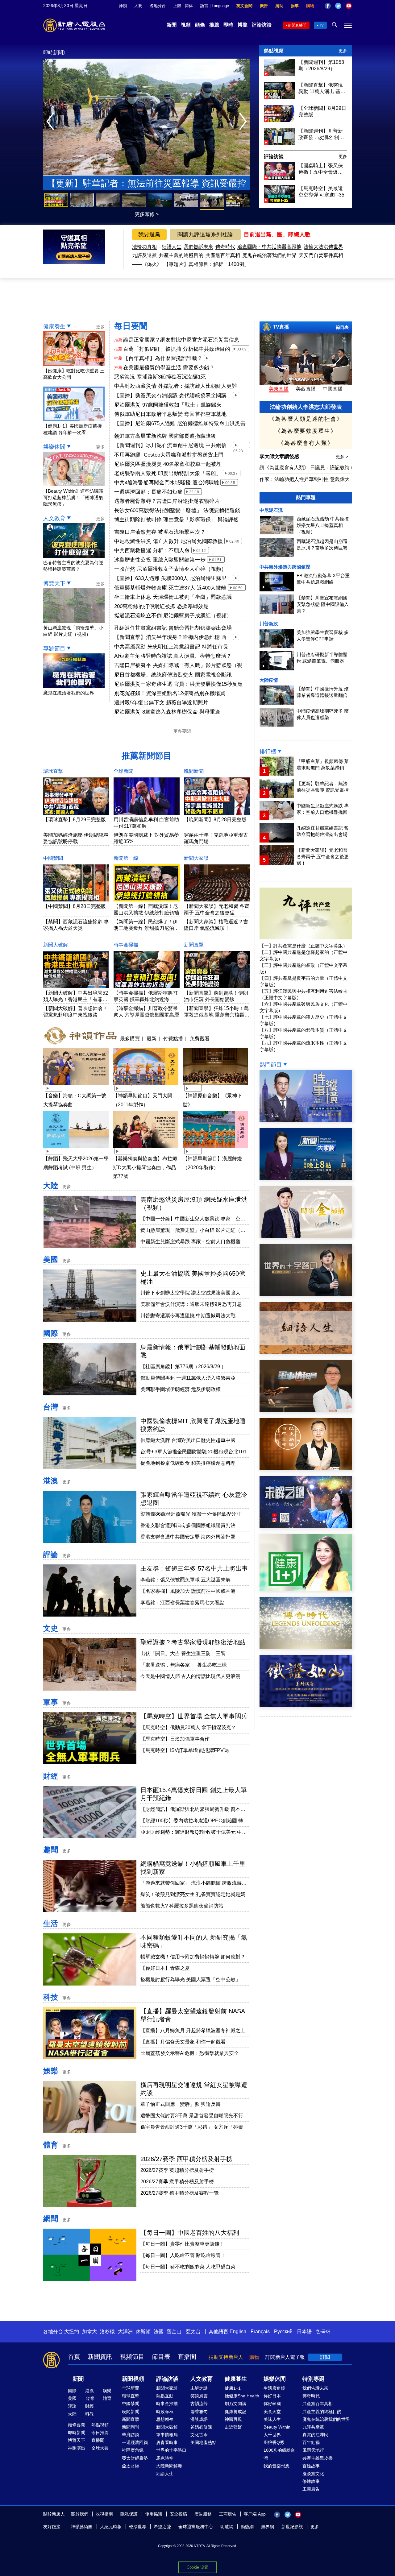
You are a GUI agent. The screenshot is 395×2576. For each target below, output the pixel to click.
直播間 (187, 2357)
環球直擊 (53, 771)
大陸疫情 (269, 680)
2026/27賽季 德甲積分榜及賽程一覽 (180, 2193)
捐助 (279, 6)
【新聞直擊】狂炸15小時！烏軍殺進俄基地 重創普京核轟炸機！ (217, 1015)
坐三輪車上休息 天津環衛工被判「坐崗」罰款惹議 (173, 597)
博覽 (243, 25)
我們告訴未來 (198, 247)
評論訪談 (262, 25)
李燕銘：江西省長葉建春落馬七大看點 (182, 1603)
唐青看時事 (167, 2442)
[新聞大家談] (306, 1178)
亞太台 (193, 2332)
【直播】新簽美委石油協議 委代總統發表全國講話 (170, 396)
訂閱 (325, 2357)
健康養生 (54, 326)
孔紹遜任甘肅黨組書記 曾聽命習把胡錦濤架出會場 (173, 628)
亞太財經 (131, 2466)
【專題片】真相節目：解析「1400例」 (206, 264)
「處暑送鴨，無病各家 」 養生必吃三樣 (184, 1665)
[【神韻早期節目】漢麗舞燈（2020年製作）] (215, 1149)
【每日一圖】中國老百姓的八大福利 (190, 2233)
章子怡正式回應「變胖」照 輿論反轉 (181, 2104)
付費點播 (173, 1038)
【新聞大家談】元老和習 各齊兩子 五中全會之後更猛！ (323, 857)
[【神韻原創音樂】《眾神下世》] (215, 1086)
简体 (189, 6)
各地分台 (158, 6)
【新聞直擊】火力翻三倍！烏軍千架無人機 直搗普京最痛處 (147, 185)
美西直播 (306, 389)
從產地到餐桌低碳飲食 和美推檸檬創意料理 (188, 1463)
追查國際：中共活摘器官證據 (269, 247)
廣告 (264, 6)
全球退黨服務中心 (196, 2527)
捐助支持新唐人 (226, 2357)
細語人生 (172, 247)
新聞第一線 (126, 858)
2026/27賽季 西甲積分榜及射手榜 (186, 2159)
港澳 (51, 1481)
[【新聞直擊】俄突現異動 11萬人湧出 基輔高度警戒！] (279, 98)
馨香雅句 (199, 2412)
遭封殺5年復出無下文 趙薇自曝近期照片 (161, 703)
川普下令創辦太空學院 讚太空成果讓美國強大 (190, 1293)
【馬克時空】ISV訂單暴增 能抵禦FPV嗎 (185, 1750)
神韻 (123, 6)
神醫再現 (233, 2419)
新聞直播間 (297, 25)
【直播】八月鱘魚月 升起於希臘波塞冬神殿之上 (193, 2030)
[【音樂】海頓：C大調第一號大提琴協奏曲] (76, 1086)
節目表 (342, 327)
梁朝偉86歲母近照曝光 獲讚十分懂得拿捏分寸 (191, 1514)
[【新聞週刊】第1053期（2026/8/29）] (279, 75)
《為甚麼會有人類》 (306, 443)
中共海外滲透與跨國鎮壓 (285, 567)
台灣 (51, 1407)
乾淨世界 (138, 2527)
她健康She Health (242, 2396)
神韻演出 (77, 2448)
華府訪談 (131, 2435)
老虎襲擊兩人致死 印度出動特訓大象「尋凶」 (168, 473)
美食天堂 (272, 2412)
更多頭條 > (147, 214)
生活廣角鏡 (274, 2388)
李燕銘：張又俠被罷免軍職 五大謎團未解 (185, 1580)
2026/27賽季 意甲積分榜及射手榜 (177, 2182)
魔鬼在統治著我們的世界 (269, 255)
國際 (51, 1333)
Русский (283, 2332)
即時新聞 (77, 2433)
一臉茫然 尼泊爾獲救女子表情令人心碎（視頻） (170, 569)
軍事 (51, 1702)
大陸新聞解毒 (169, 2466)
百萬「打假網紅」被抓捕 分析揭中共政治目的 (177, 349)
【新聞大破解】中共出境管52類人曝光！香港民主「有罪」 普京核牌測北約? (76, 999)
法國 (159, 2332)
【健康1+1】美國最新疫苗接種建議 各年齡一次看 (73, 429)
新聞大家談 (196, 858)
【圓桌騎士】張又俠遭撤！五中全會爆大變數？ (321, 169)
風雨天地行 (313, 2450)
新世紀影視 (292, 2527)
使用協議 (154, 2514)
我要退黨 (149, 234)
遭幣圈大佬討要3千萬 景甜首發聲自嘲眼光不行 (192, 2116)
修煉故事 (311, 2481)
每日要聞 (131, 326)
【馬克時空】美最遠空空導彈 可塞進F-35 (321, 192)
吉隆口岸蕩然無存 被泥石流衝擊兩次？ (160, 532)
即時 (228, 25)
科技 (51, 1997)
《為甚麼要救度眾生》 (306, 431)
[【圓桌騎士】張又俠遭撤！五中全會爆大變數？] (279, 178)
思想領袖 (165, 2419)
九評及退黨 (144, 255)
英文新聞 (244, 6)
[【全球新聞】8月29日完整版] (279, 120)
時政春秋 (165, 2412)
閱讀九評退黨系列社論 (205, 234)
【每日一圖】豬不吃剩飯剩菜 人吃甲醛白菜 (188, 2267)
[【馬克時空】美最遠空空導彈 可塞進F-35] (279, 201)
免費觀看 (200, 1038)
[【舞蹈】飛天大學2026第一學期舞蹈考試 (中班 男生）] (76, 1149)
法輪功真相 (144, 247)
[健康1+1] (306, 1589)
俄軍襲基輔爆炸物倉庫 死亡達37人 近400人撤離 (170, 588)
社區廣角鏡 (133, 2450)
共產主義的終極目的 (181, 255)
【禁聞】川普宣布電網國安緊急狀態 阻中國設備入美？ (323, 604)
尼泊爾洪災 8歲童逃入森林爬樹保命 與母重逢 (167, 712)
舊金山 (174, 2332)
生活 (51, 1923)
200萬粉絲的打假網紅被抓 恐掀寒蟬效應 (161, 606)
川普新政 (269, 624)
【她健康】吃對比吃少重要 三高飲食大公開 (74, 374)
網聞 (51, 2219)
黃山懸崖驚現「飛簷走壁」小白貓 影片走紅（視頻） (73, 631)
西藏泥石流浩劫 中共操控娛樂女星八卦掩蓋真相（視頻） (323, 525)
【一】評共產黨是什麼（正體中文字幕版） (304, 946)
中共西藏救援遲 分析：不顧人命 (152, 551)
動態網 (247, 2527)
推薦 (214, 25)
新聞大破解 (56, 945)
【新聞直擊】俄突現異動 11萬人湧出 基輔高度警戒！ (322, 89)
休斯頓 (143, 2332)
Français (260, 2332)
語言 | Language (215, 6)
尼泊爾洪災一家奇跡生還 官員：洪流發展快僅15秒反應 (179, 684)
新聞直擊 (194, 945)
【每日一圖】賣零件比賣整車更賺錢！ (182, 2244)
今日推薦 (100, 2433)
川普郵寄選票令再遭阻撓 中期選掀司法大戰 (188, 1316)
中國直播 (333, 389)
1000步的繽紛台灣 (279, 2454)
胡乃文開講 (235, 2404)
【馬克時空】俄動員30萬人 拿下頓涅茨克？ (188, 1727)
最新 (152, 1038)
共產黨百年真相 (223, 255)
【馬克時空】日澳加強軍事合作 (175, 1739)
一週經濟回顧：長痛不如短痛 (148, 492)
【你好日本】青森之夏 (165, 1968)
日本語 (304, 2332)
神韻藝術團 (82, 2527)
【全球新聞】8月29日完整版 (322, 111)
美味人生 (272, 2419)
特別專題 (314, 2379)
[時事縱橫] (306, 1120)
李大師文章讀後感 (280, 456)
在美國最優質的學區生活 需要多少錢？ (169, 368)
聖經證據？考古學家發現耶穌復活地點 (193, 1642)
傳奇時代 (225, 247)
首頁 (74, 2357)
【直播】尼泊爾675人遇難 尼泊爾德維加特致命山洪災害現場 (180, 424)
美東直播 (279, 389)
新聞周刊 (131, 2427)
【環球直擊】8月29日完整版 (75, 820)
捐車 (295, 6)
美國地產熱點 (203, 2442)
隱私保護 (129, 2514)
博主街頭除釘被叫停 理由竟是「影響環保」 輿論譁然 (177, 520)
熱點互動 (165, 2396)
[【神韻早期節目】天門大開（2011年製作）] (146, 1086)
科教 (89, 2414)
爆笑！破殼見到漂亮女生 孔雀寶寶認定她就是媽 (193, 1894)
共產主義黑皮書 (318, 2458)
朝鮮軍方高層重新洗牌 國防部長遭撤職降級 (165, 436)
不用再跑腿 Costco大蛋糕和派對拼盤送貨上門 (169, 455)
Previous (52, 122)
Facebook (328, 6)
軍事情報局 (167, 2435)
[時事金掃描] (306, 1236)
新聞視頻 (133, 2379)
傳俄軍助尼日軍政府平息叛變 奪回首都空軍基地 (170, 414)
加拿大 (89, 2332)
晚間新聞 (194, 771)
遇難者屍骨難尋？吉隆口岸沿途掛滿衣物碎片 (167, 501)
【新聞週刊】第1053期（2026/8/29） (321, 65)
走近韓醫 (233, 2427)
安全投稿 (178, 2514)
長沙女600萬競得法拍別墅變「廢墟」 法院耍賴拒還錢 (177, 510)
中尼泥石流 (271, 510)
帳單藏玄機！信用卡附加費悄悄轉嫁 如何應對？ (193, 1957)
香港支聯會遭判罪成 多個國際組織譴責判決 (188, 1525)
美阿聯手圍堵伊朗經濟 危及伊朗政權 (181, 1389)
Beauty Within (277, 2427)
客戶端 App (255, 2514)
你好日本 (272, 2396)
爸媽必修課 (201, 2427)
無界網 (268, 2527)
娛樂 (51, 2071)
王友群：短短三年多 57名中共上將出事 (194, 1568)
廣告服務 (203, 2514)
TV (321, 25)
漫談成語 (199, 2419)
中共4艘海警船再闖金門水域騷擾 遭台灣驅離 (166, 483)
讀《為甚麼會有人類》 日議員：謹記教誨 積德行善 (315, 468)
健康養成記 (235, 2412)
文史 (51, 1628)
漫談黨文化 (313, 2474)
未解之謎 (199, 2388)
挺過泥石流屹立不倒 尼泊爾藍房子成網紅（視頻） (173, 616)
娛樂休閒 (54, 447)
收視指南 (104, 2514)
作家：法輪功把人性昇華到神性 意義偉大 (305, 479)
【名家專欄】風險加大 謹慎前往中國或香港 (188, 1591)
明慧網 (227, 2527)
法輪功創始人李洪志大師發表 (306, 407)
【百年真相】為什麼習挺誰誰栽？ (163, 358)
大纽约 (72, 2332)
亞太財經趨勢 (135, 2458)
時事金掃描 (126, 945)
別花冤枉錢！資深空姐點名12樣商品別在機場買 (170, 693)
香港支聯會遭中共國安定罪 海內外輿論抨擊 (188, 1537)
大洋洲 (125, 2332)
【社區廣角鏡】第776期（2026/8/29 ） (183, 1367)
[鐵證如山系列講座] (306, 1705)
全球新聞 (123, 771)
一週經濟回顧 (135, 2442)
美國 (51, 1259)
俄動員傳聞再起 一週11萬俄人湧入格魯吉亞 (189, 1378)
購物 (310, 6)
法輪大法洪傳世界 (323, 247)
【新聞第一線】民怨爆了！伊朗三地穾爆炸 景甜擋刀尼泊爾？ (146, 928)
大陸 (51, 1185)
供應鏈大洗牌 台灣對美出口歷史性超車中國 (188, 1440)
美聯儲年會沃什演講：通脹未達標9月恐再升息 (191, 1304)
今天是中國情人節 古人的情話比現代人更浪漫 (190, 1676)
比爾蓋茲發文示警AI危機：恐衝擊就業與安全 (190, 2053)
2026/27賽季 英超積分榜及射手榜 (177, 2170)
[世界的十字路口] (306, 1294)
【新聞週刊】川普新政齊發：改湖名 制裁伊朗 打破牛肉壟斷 (321, 135)
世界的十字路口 (171, 2450)
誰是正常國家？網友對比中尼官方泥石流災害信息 (181, 340)
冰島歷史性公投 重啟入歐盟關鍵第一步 (160, 560)
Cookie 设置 (197, 2567)
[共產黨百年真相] (306, 1468)
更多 (343, 51)
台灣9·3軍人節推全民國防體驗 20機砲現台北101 (193, 1452)
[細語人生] (306, 1352)
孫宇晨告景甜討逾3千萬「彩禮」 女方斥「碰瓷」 (194, 2127)
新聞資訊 (100, 2357)
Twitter (338, 6)
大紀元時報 (111, 2527)
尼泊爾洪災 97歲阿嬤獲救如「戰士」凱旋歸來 (168, 405)
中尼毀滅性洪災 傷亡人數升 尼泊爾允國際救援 (168, 541)
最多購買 (130, 1038)
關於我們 (80, 2514)
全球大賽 (100, 2448)
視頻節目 (132, 2357)
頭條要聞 (77, 2425)
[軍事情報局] (306, 1410)
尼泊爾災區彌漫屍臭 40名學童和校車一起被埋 (168, 464)
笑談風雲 (199, 2396)
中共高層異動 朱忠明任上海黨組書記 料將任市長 (171, 647)
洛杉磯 (107, 2332)
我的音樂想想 (276, 2466)
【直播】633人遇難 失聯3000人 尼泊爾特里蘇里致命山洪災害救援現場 (170, 579)
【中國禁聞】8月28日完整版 (75, 906)
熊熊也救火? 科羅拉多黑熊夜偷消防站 (182, 1906)
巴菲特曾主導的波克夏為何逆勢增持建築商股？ (73, 566)
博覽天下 (54, 583)
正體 (177, 6)
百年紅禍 (311, 2442)
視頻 (186, 25)
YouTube (349, 6)
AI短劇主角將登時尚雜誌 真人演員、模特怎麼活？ (173, 656)
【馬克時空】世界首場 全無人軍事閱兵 (194, 1716)
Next (245, 122)
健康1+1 (233, 2388)
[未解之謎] (306, 1526)
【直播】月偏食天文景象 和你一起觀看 (183, 2042)
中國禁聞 (53, 858)
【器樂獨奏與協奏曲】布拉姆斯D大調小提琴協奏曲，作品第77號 (145, 1168)
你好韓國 (272, 2404)
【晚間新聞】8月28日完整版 (215, 820)
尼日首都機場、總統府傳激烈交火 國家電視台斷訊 (173, 675)
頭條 (200, 25)
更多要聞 (182, 731)
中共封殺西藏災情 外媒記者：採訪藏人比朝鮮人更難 (176, 386)
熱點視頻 (274, 51)
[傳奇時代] (306, 1647)
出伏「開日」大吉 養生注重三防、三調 (183, 1653)
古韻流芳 (199, 2404)
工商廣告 (311, 2489)
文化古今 (199, 2435)
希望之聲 (162, 2527)
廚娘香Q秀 (274, 2442)
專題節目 (54, 648)
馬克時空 (165, 2458)
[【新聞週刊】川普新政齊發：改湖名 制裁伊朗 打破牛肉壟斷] (279, 143)
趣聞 (51, 1850)
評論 (51, 1554)
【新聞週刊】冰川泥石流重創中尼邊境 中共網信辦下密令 (170, 446)
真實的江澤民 (315, 2435)
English (238, 2332)
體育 (51, 2145)
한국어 (323, 2332)
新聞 (172, 25)
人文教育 (54, 518)
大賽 (138, 6)
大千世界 (272, 2435)
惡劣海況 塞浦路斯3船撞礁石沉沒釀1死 (111, 53)
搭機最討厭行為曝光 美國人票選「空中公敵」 (190, 1980)
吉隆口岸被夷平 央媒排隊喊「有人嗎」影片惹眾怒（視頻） (178, 666)
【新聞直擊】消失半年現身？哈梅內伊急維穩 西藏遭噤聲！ (170, 638)
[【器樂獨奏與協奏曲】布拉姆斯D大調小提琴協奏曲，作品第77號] (146, 1149)
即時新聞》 (56, 53)
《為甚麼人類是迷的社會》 (306, 419)
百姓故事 (311, 2466)
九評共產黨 (313, 2427)
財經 (51, 1776)
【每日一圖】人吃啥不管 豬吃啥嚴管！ (183, 2255)
